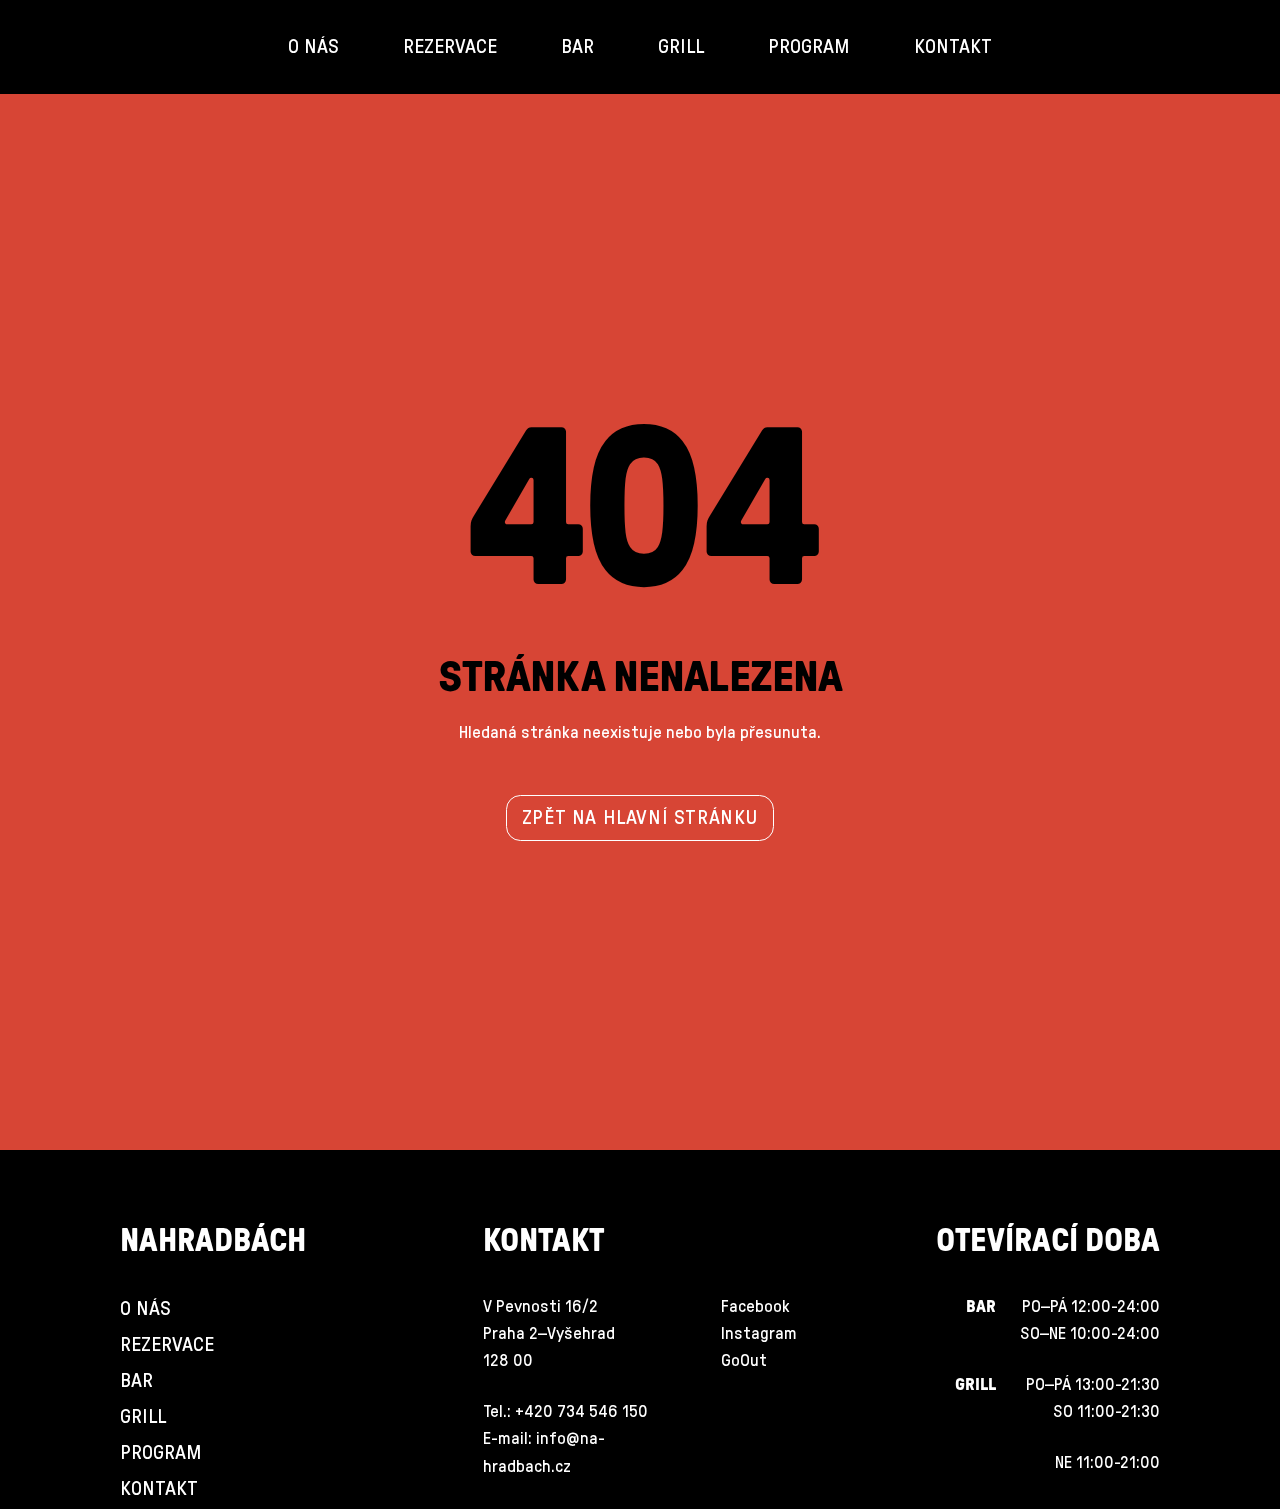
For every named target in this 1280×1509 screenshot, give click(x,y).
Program (809, 47)
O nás (313, 47)
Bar (577, 47)
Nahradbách (213, 1241)
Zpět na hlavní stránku (640, 818)
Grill (681, 47)
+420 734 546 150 (581, 1411)
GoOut (744, 1360)
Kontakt (953, 47)
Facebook (755, 1306)
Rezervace (450, 47)
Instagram (759, 1333)
